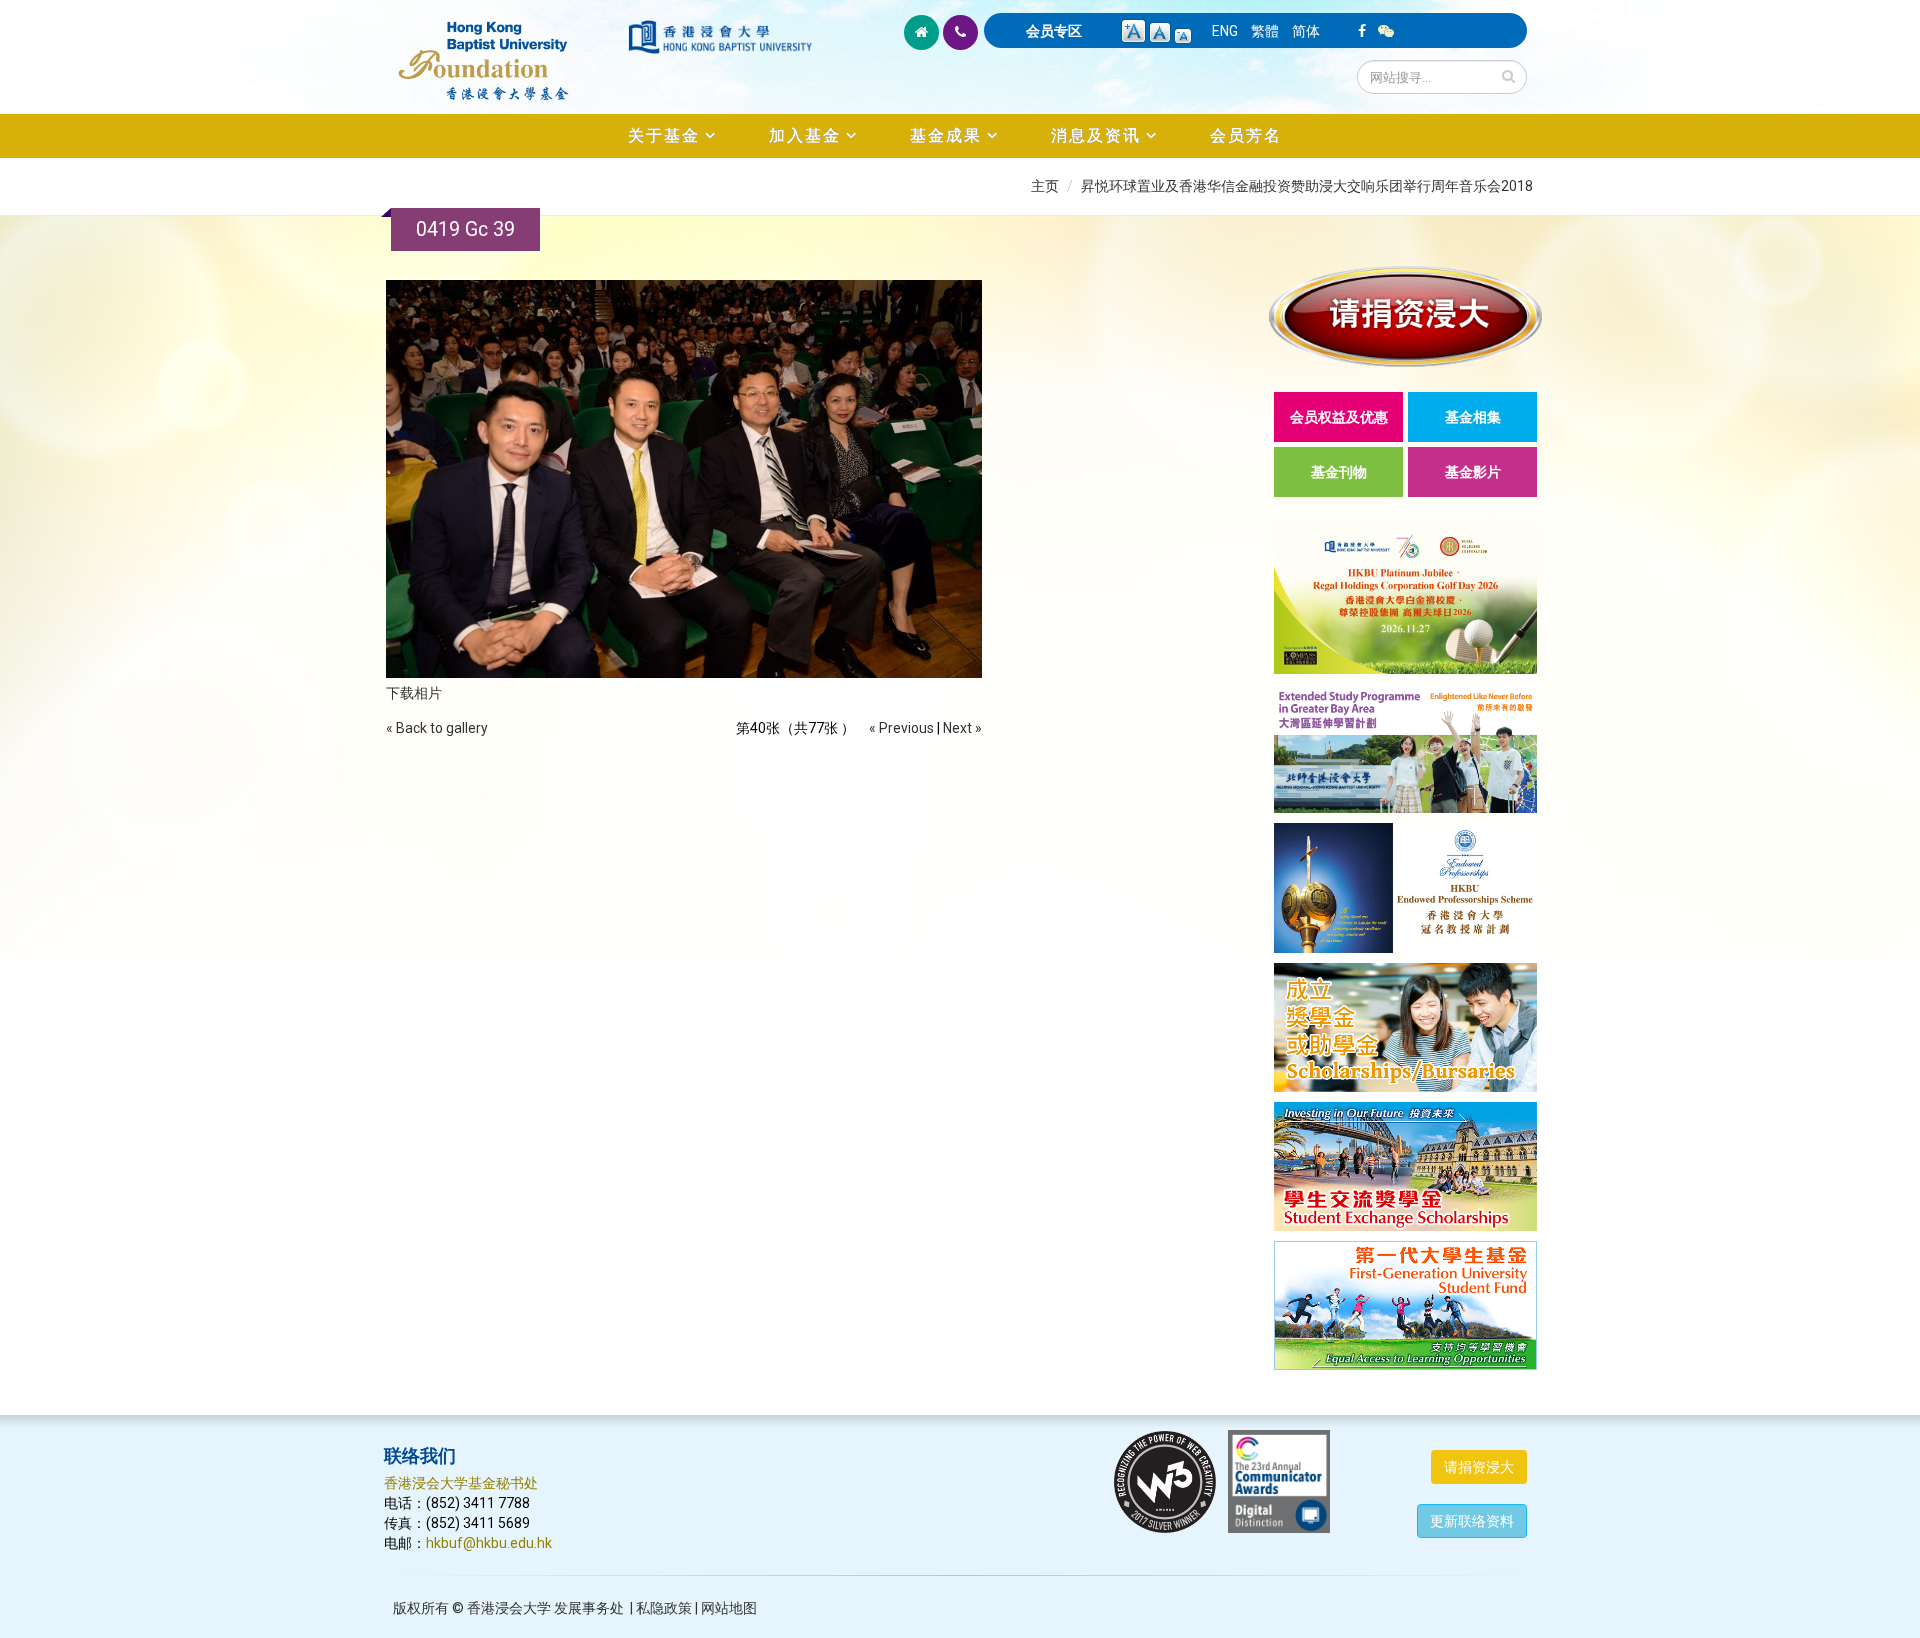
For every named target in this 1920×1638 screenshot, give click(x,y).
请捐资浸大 (1479, 1467)
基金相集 (1473, 417)
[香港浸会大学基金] (504, 50)
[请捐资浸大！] (1405, 316)
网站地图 (729, 1608)
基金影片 (1473, 472)
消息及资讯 (1096, 135)
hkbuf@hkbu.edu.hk (489, 1543)
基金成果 (946, 135)
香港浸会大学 (509, 1608)
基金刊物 (1339, 472)
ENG (1225, 31)
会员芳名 (1246, 135)
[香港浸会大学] (720, 37)
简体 (1306, 31)
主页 (1045, 186)
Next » (962, 728)
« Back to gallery (437, 728)
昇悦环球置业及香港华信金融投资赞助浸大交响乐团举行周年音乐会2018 (1307, 186)
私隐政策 (664, 1608)
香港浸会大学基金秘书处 (461, 1483)
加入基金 (805, 135)
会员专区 (1054, 31)
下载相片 (414, 693)
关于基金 (664, 135)
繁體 (1265, 31)
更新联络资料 (1472, 1521)
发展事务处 (589, 1608)
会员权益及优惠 (1339, 417)
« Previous (901, 728)
